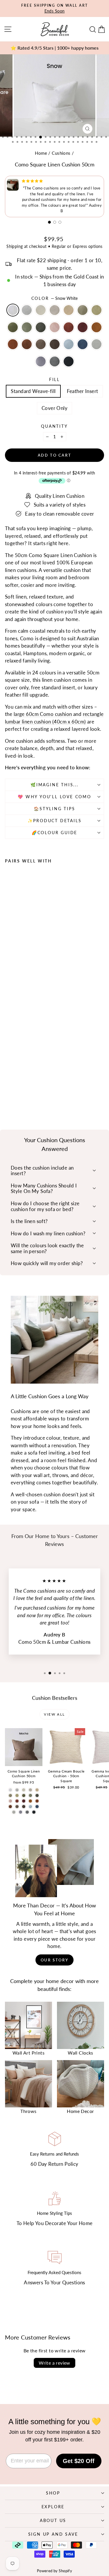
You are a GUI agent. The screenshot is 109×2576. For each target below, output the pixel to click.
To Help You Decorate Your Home (55, 2223)
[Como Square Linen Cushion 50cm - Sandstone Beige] (35, 1072)
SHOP (53, 2493)
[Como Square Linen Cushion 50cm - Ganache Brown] (28, 1083)
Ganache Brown (55, 344)
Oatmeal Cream (41, 310)
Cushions (61, 153)
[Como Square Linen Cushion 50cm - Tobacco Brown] (8, 1083)
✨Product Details (55, 821)
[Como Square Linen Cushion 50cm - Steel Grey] (15, 1089)
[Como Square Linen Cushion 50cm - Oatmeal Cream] (22, 1072)
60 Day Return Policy (54, 2164)
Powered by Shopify (55, 2571)
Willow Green (97, 310)
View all (54, 1714)
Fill (54, 379)
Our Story (54, 1960)
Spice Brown (97, 327)
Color (55, 298)
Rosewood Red (69, 327)
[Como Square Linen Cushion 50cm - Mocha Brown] (22, 1083)
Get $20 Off (79, 2461)
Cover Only (54, 408)
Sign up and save (53, 2534)
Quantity (54, 426)
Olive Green (27, 327)
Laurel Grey (97, 344)
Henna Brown (27, 344)
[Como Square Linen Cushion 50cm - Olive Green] (15, 1077)
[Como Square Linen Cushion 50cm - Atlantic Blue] (42, 1083)
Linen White (55, 310)
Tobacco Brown (13, 344)
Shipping (15, 246)
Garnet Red (83, 327)
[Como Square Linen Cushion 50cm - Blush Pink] (28, 1077)
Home (41, 153)
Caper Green (83, 310)
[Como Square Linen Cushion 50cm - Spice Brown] (48, 1077)
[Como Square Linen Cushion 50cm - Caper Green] (42, 1072)
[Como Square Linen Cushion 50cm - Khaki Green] (22, 1077)
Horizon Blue (69, 344)
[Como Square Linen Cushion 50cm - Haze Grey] (15, 1072)
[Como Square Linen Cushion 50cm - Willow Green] (48, 1072)
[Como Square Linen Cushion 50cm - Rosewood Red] (35, 1077)
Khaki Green (41, 327)
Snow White (13, 310)
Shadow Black (69, 361)
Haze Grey (27, 310)
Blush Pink (55, 327)
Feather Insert (83, 391)
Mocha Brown (41, 344)
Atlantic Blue (83, 344)
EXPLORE (53, 2507)
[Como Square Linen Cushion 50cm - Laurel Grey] (48, 1083)
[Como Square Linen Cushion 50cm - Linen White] (28, 1072)
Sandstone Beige (69, 310)
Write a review (54, 2363)
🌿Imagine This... (54, 785)
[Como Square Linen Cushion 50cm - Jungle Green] (8, 1077)
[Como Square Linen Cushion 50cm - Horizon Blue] (35, 1083)
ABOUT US (53, 2520)
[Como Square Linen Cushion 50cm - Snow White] (8, 1072)
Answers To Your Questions (54, 2282)
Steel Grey (55, 361)
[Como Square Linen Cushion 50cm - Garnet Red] (42, 1077)
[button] (49, 222)
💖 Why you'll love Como (54, 797)
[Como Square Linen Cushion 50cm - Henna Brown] (15, 1083)
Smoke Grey (41, 361)
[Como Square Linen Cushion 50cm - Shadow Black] (22, 1089)
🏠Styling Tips (54, 809)
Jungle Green (13, 327)
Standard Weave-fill (33, 391)
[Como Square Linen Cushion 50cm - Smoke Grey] (8, 1089)
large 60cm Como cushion (43, 714)
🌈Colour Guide (54, 833)
